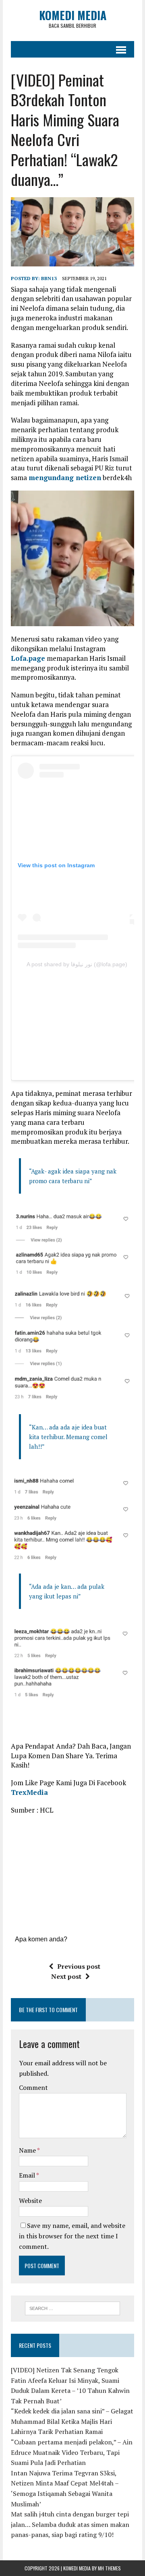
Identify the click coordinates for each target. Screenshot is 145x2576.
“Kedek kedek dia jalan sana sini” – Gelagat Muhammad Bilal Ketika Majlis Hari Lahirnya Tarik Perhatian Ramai (72, 2421)
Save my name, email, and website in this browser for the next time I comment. (72, 2236)
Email (28, 2175)
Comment (33, 2087)
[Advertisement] (81, 1021)
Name (28, 2150)
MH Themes (109, 2568)
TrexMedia (29, 1792)
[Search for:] (73, 2308)
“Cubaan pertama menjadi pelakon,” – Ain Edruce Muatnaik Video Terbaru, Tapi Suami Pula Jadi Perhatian (72, 2452)
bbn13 (49, 278)
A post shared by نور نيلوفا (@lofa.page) (77, 964)
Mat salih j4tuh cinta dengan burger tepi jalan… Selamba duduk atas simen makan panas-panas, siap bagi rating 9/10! (70, 2524)
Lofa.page (28, 658)
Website (30, 2201)
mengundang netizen (65, 477)
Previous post (79, 1966)
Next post (66, 1976)
